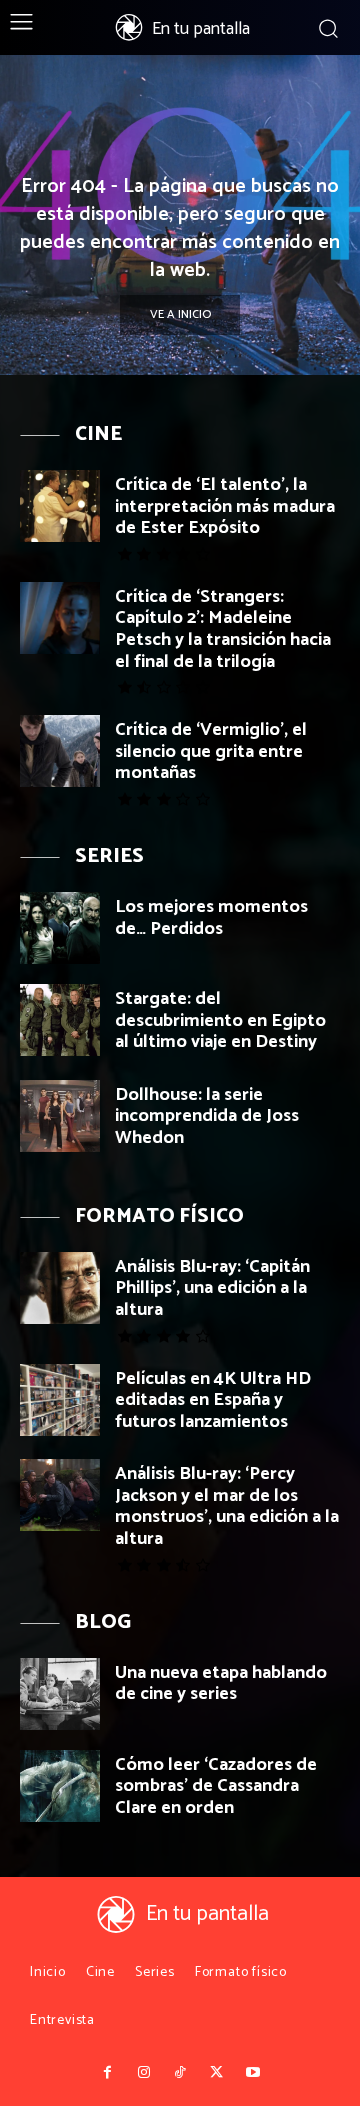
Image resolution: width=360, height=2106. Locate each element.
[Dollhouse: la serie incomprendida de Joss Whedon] (60, 1116)
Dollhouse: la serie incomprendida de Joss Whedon (207, 1116)
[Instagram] (143, 2073)
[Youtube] (253, 2073)
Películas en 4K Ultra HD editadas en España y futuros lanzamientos (213, 1400)
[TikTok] (180, 2073)
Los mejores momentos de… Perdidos (211, 918)
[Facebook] (107, 2073)
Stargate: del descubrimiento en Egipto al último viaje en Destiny (220, 1020)
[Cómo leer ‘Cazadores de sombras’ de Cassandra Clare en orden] (60, 1786)
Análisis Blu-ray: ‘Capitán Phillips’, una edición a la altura (212, 1288)
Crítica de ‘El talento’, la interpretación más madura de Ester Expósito (225, 506)
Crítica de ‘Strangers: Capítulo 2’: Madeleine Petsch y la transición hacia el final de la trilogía (223, 629)
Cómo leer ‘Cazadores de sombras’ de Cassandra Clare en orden (216, 1786)
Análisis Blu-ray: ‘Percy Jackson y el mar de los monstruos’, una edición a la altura (227, 1506)
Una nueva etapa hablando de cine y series (221, 1684)
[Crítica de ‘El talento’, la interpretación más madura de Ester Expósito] (60, 506)
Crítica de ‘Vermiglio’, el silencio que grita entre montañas (211, 751)
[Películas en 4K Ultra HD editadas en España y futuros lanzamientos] (60, 1400)
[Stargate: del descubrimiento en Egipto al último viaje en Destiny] (60, 1020)
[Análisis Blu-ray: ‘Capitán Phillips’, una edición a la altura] (60, 1288)
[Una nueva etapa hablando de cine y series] (60, 1694)
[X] (216, 2073)
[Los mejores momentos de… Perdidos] (60, 928)
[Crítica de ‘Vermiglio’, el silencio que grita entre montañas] (60, 751)
